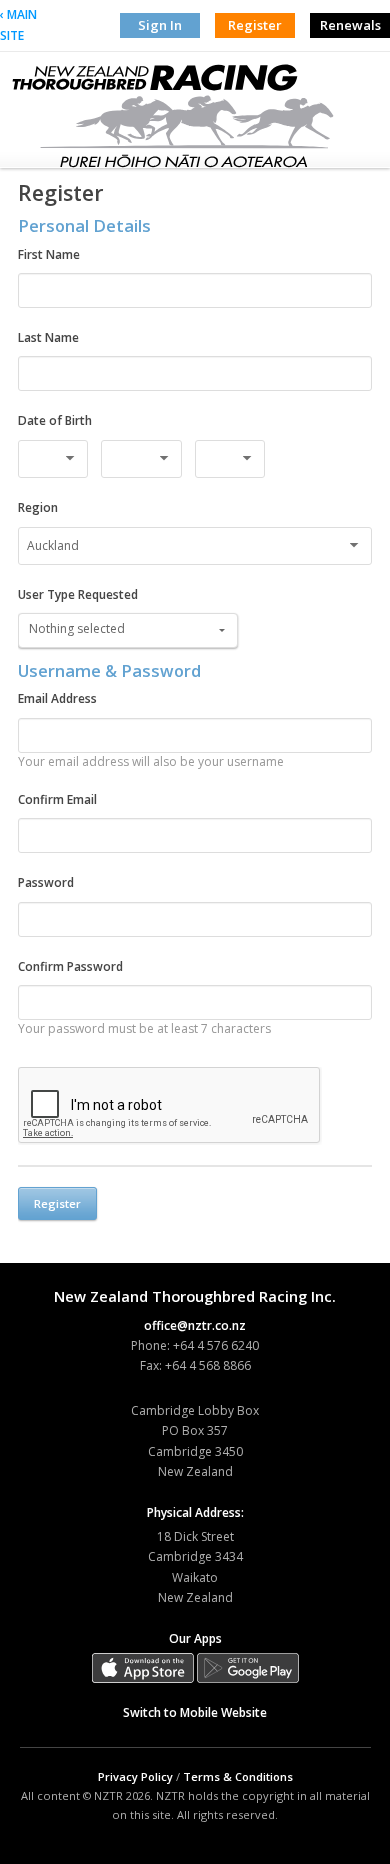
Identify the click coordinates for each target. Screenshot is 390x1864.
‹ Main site (18, 24)
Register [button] (255, 25)
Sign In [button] (160, 25)
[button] (128, 630)
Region (38, 507)
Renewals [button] (350, 25)
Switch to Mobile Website (195, 1712)
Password (46, 882)
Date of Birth (55, 420)
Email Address (57, 698)
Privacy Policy (135, 1776)
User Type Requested (78, 594)
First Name (49, 254)
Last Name (48, 337)
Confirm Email (57, 799)
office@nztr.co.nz (195, 1325)
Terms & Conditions (238, 1776)
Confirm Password (70, 966)
